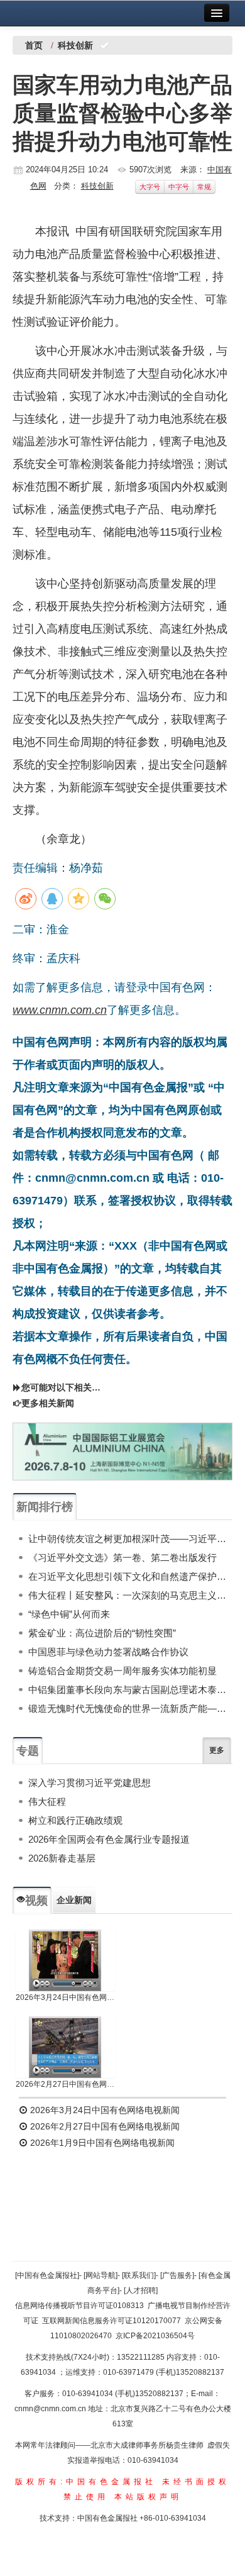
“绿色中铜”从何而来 (69, 1614)
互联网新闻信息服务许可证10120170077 (112, 2321)
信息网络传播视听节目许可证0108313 (79, 2306)
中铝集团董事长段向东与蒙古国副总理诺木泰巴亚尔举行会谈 (130, 1690)
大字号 (150, 187)
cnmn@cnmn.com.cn (51, 2409)
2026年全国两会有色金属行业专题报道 (109, 1839)
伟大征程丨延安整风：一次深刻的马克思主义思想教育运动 (130, 1595)
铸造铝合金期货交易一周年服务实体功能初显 (122, 1671)
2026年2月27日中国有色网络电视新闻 (65, 2084)
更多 (217, 1750)
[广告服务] (177, 2275)
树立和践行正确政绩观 (75, 1820)
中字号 (179, 187)
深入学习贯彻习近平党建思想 (90, 1783)
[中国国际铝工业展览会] (122, 1452)
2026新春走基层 (62, 1858)
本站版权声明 (148, 2497)
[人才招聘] (141, 2290)
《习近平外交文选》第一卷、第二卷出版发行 (122, 1557)
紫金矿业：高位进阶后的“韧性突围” (102, 1633)
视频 (36, 1901)
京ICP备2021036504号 (155, 2336)
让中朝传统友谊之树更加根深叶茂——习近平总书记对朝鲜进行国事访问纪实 (130, 1539)
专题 (28, 1751)
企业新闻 (74, 1900)
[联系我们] (139, 2275)
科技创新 (97, 186)
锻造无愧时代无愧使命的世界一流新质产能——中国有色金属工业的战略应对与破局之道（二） (130, 1708)
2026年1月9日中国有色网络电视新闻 (101, 2143)
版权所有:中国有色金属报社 (86, 2482)
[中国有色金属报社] (47, 2275)
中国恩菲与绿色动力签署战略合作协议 (108, 1652)
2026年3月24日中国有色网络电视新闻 (65, 1997)
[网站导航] (101, 2275)
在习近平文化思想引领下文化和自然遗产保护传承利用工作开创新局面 (130, 1576)
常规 (204, 187)
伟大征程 (47, 1802)
